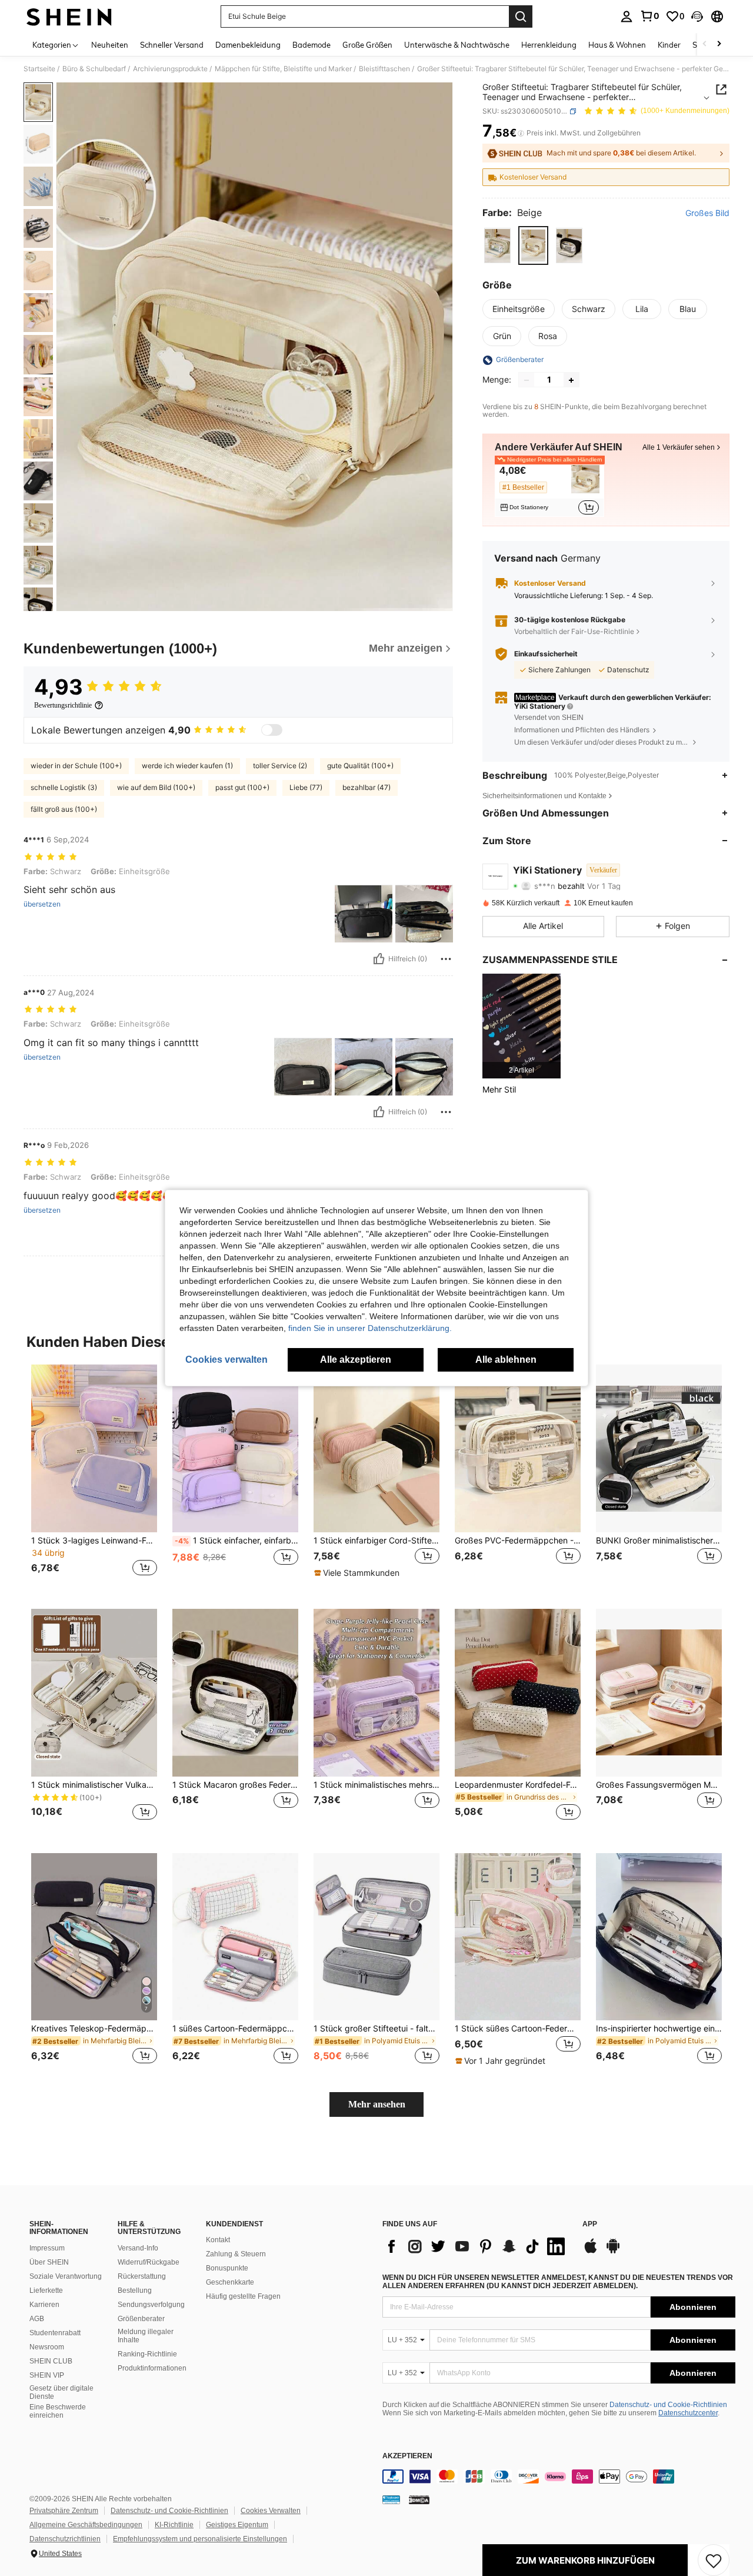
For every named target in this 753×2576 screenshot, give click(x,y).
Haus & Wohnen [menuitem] (617, 45)
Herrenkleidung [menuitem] (549, 45)
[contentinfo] (559, 2477)
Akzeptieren (407, 2456)
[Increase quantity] (571, 380)
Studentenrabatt (55, 2333)
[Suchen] (521, 16)
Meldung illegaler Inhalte (146, 2336)
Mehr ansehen (377, 2104)
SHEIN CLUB (51, 2361)
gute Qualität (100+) (360, 766)
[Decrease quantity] (527, 380)
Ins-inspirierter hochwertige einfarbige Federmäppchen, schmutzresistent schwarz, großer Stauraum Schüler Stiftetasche (659, 2029)
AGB (37, 2319)
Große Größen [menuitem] (367, 45)
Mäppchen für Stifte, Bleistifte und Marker (283, 69)
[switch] (272, 730)
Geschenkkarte (230, 2282)
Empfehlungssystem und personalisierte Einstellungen (200, 2539)
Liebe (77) (306, 787)
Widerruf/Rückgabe (149, 2262)
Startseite (39, 69)
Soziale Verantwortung (66, 2276)
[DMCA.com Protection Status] (419, 2499)
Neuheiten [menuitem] (110, 45)
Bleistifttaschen (384, 69)
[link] (649, 16)
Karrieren (44, 2305)
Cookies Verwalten (271, 2511)
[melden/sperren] (446, 959)
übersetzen (42, 904)
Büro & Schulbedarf (94, 69)
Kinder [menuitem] (669, 45)
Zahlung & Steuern (236, 2254)
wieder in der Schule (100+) (76, 766)
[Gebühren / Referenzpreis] (521, 134)
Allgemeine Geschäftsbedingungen (86, 2525)
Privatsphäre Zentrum (64, 2511)
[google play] (613, 2252)
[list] (477, 2246)
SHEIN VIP (47, 2375)
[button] (697, 16)
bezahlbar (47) (366, 787)
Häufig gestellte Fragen (243, 2296)
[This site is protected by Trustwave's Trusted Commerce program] (391, 2499)
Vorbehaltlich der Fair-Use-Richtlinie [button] (574, 631)
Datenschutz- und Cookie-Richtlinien (668, 2405)
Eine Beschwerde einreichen (58, 2411)
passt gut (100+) (242, 787)
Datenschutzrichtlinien (65, 2539)
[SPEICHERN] (714, 2560)
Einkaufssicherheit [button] (546, 654)
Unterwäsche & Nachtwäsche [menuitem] (457, 45)
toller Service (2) (280, 766)
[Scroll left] (705, 44)
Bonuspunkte (227, 2268)
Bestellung (135, 2290)
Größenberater (141, 2319)
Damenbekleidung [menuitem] (248, 45)
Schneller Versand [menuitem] (172, 45)
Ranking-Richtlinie (147, 2354)
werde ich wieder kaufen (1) (187, 766)
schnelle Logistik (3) (64, 787)
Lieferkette (46, 2290)
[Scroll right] (719, 44)
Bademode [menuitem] (311, 45)
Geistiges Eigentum (237, 2525)
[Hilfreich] (379, 959)
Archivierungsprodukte (170, 69)
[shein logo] (69, 16)
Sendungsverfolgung (151, 2305)
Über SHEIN (49, 2262)
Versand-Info (138, 2248)
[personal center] (627, 16)
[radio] (497, 246)
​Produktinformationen (152, 2368)
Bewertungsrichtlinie (63, 705)
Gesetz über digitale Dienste (61, 2392)
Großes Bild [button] (707, 214)
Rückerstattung (142, 2276)
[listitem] (549, 489)
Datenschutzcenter (688, 2413)
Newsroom (47, 2347)
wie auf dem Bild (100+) (156, 787)
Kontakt (218, 2240)
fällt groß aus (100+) (64, 809)
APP (590, 2224)
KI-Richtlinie (174, 2525)
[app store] (591, 2252)
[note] (358, 1573)
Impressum (47, 2248)
